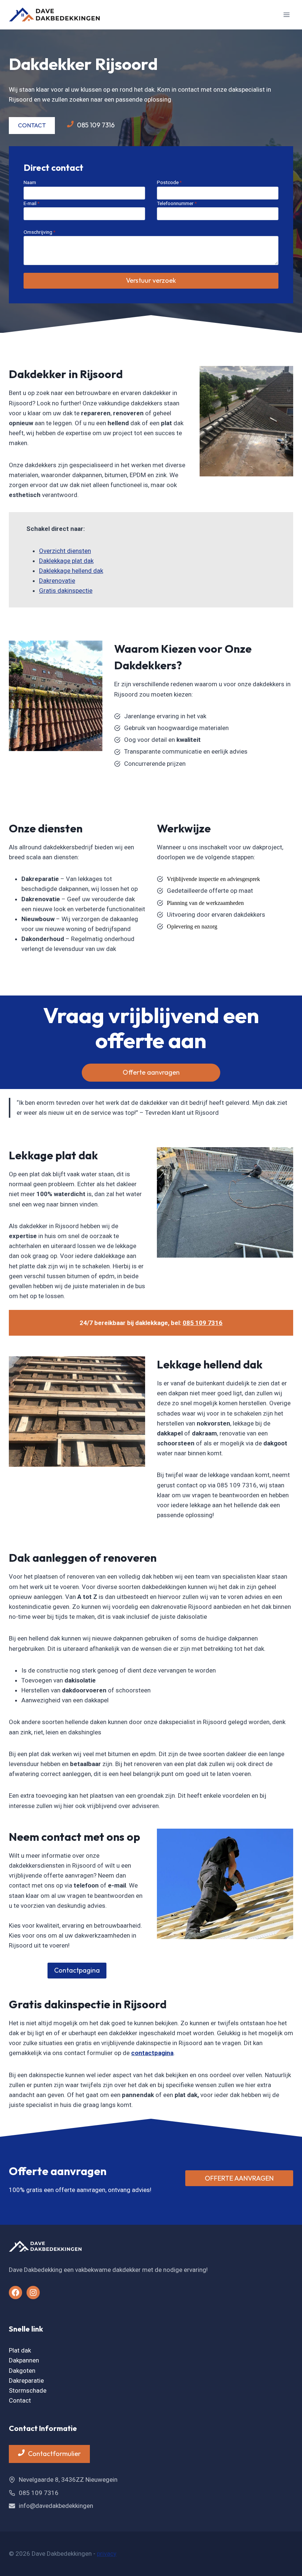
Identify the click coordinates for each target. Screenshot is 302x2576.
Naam (30, 182)
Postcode (169, 182)
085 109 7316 (203, 1323)
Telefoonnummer (177, 203)
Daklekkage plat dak (66, 561)
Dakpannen (24, 2360)
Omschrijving (39, 232)
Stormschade (28, 2390)
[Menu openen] (286, 15)
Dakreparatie (26, 2381)
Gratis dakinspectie (66, 591)
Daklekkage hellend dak (71, 571)
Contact (20, 2400)
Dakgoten (22, 2371)
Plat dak (20, 2350)
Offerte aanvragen (151, 1072)
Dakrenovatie (57, 581)
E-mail (31, 203)
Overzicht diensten (65, 551)
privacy (107, 2554)
